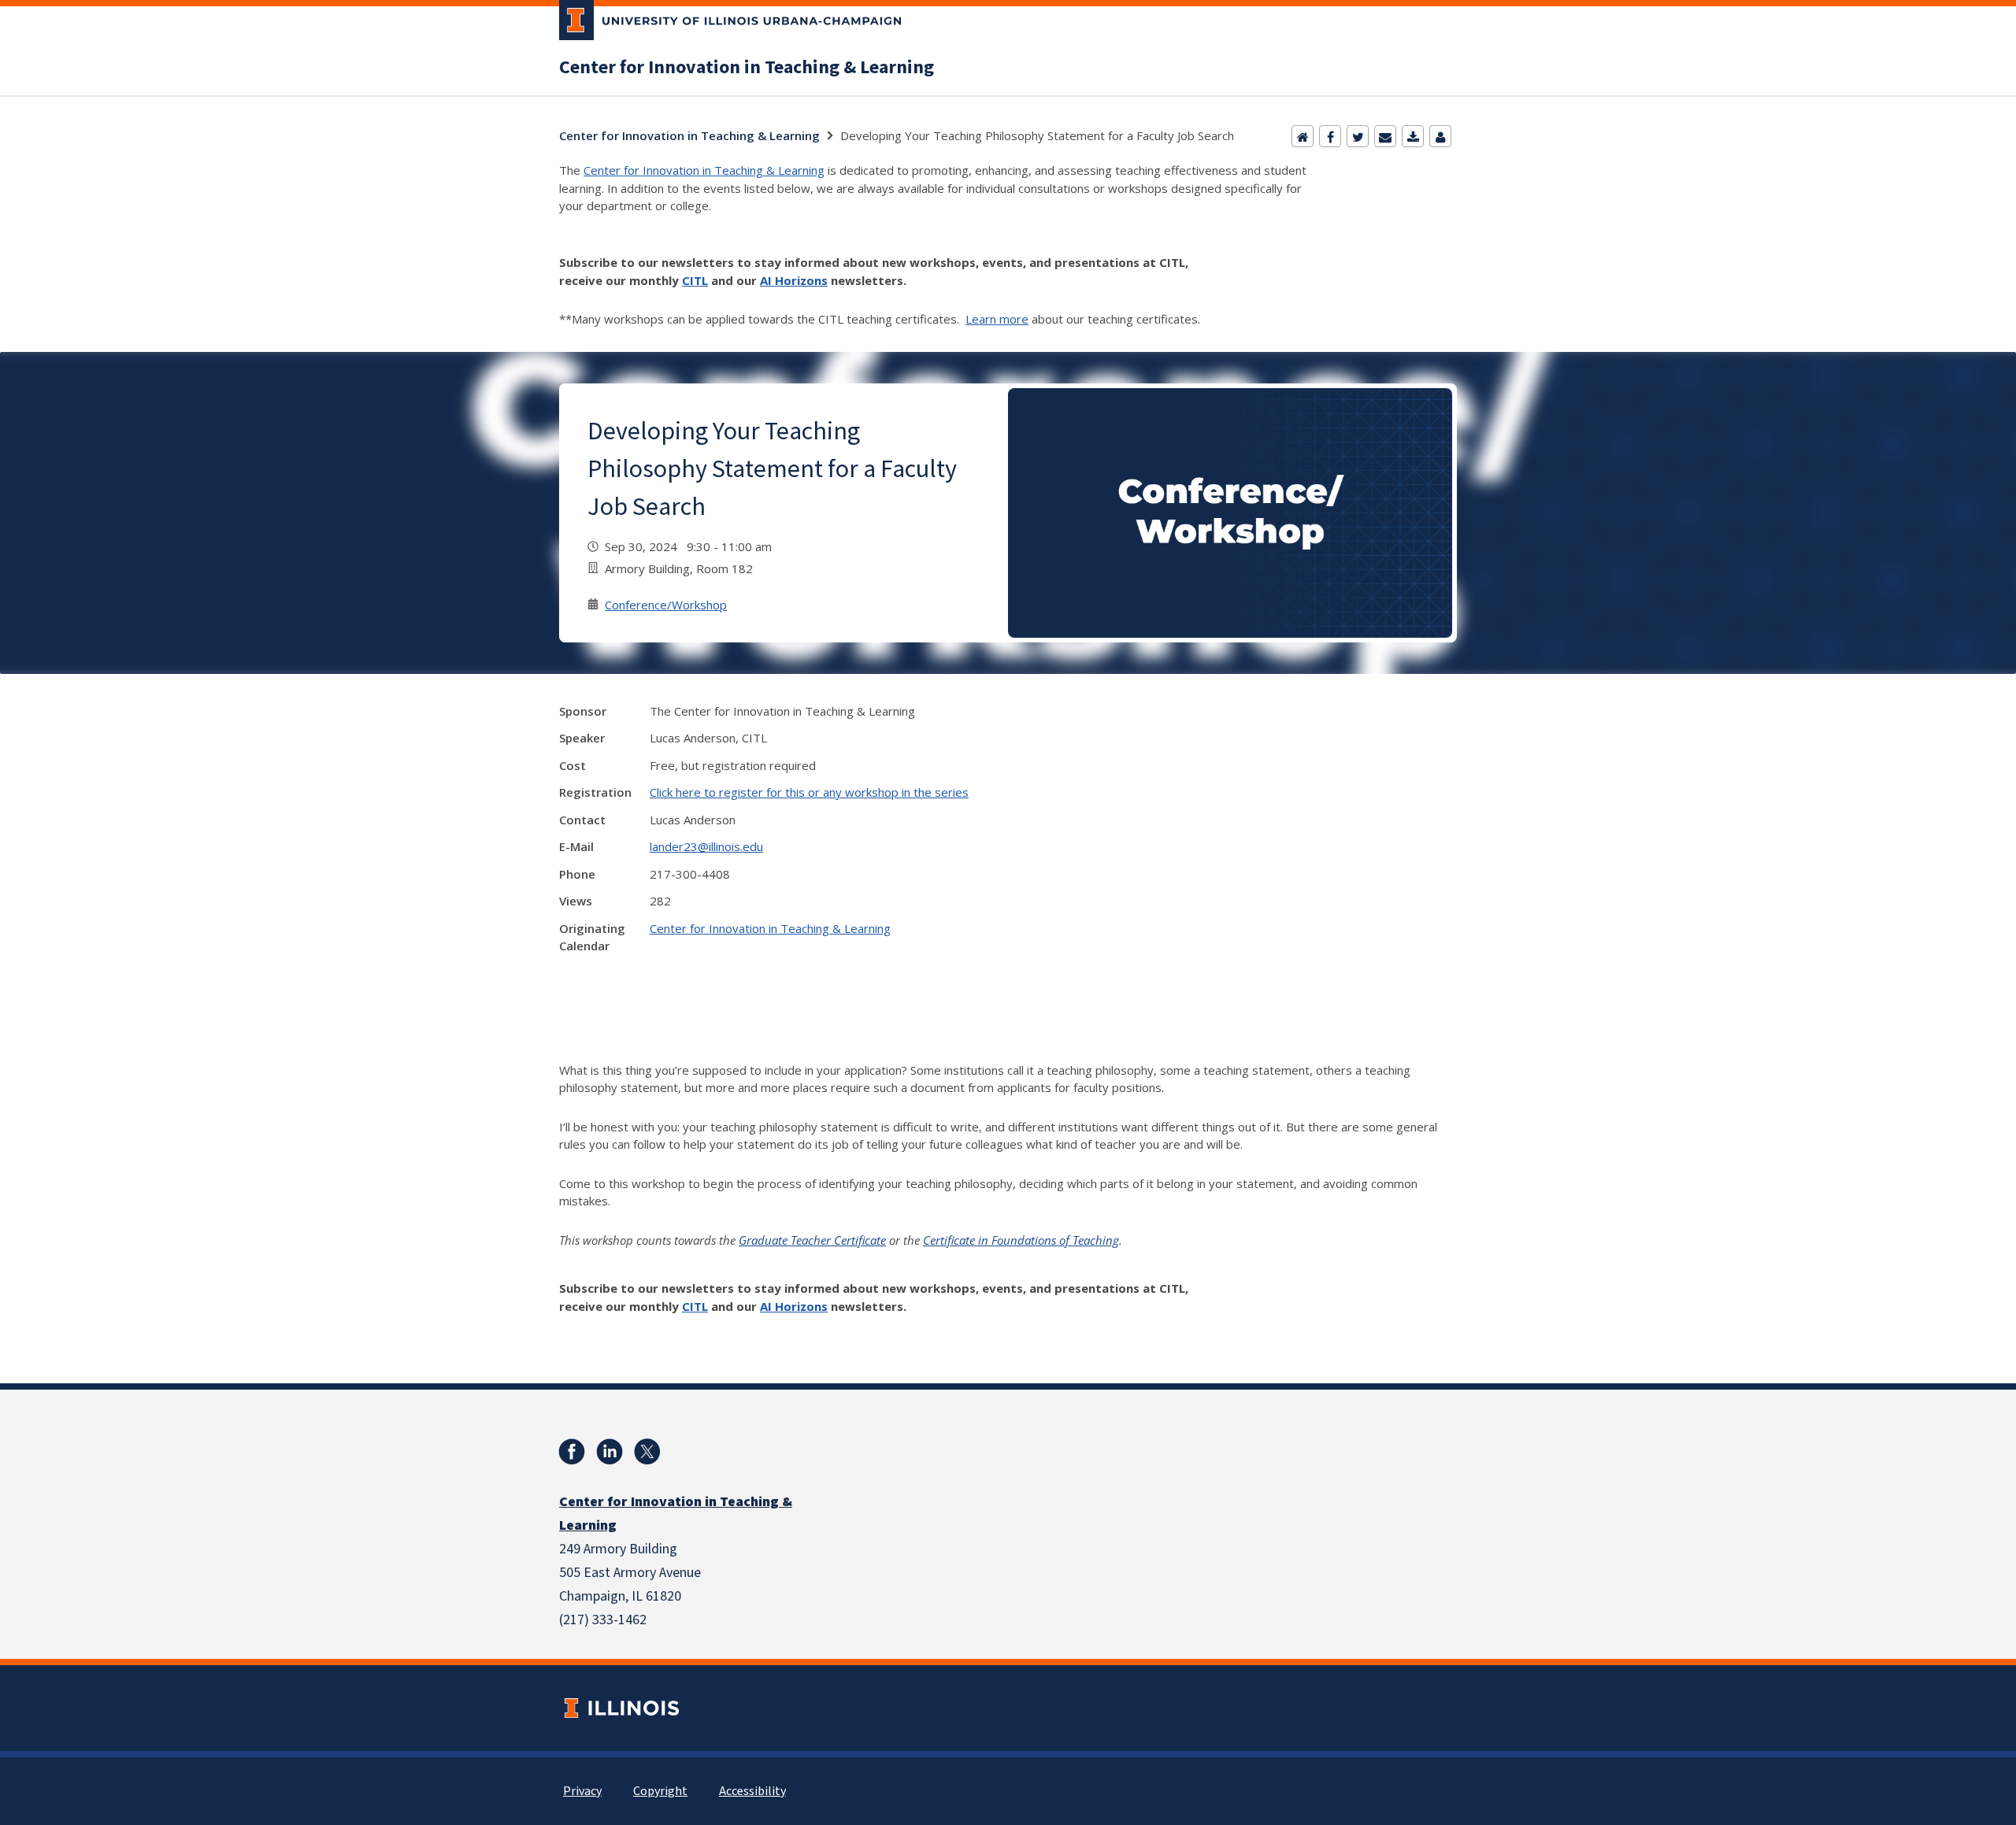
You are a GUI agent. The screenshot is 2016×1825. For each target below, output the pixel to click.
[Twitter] (1358, 136)
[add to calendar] (1413, 136)
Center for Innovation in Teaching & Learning (747, 68)
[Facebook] (1330, 136)
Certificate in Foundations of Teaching (1021, 1240)
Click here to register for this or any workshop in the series (809, 792)
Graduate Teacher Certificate (812, 1240)
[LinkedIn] (610, 1452)
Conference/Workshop (666, 605)
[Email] (1385, 136)
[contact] (1440, 136)
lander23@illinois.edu (706, 846)
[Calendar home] (1303, 136)
